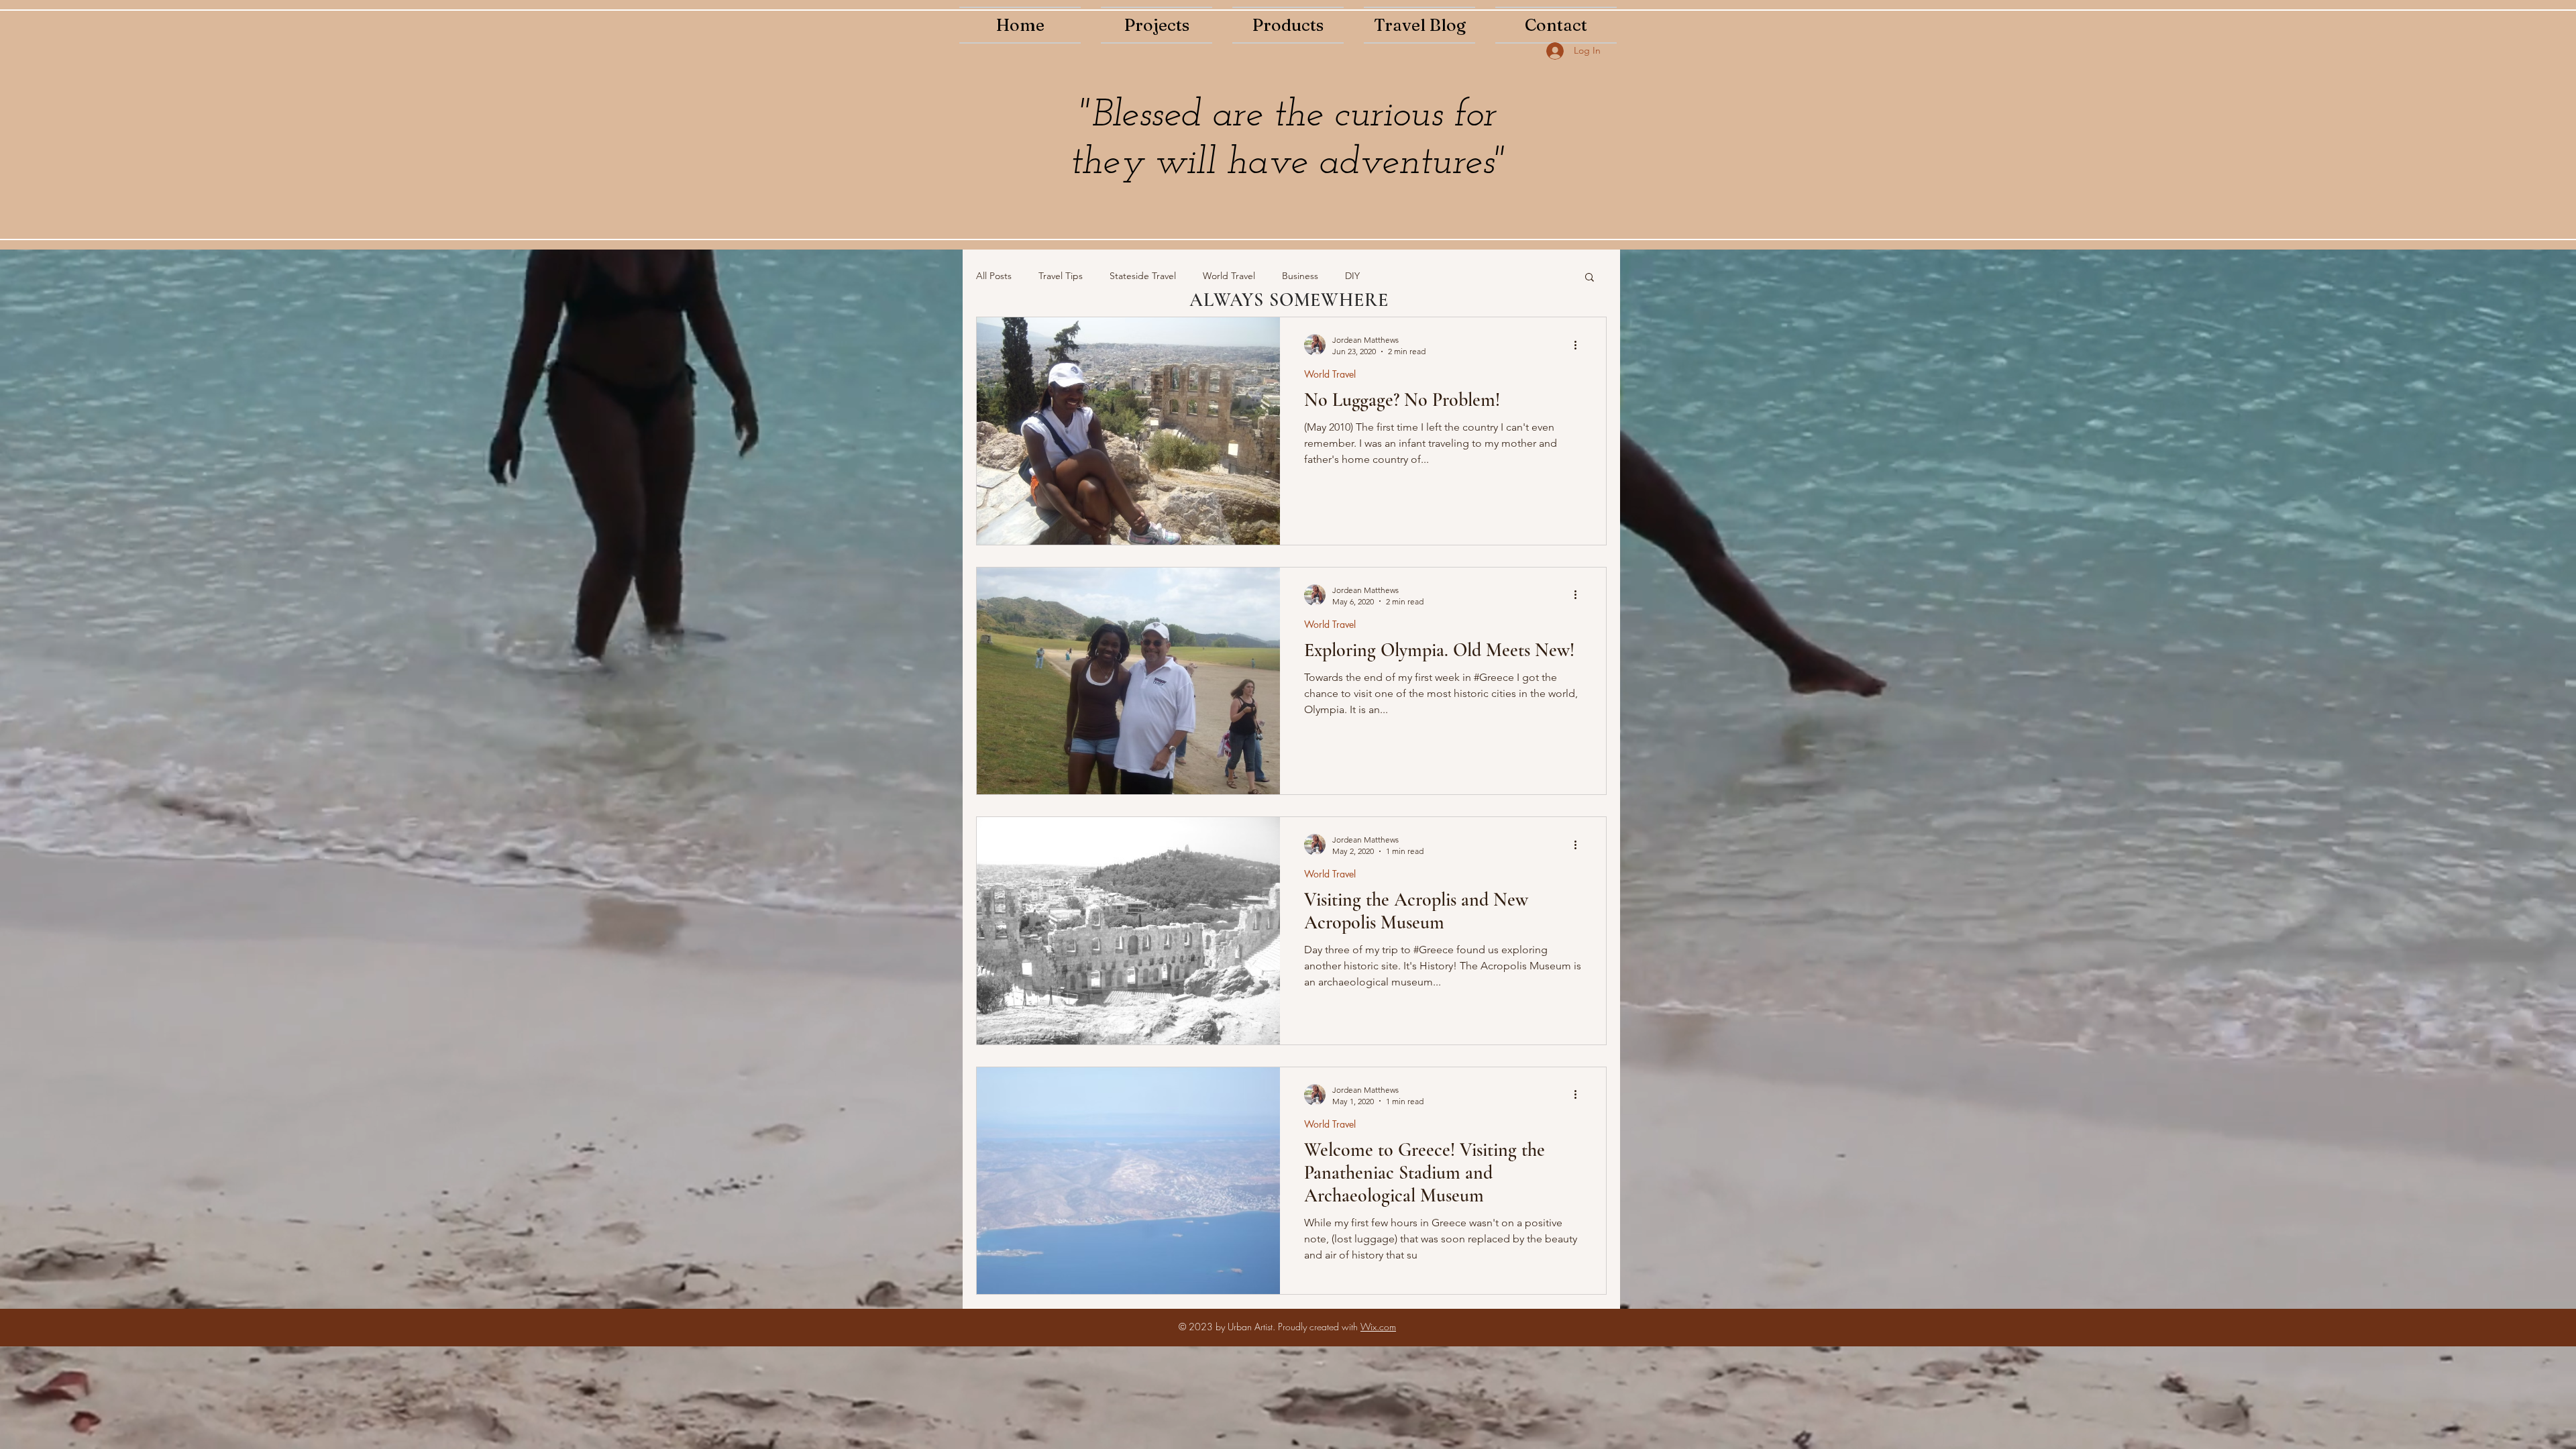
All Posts (994, 276)
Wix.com (1378, 1327)
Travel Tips (1061, 276)
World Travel (1229, 276)
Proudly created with (1319, 1327)
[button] (1590, 278)
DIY (1352, 276)
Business (1300, 276)
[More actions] (1580, 345)
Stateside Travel (1143, 276)
